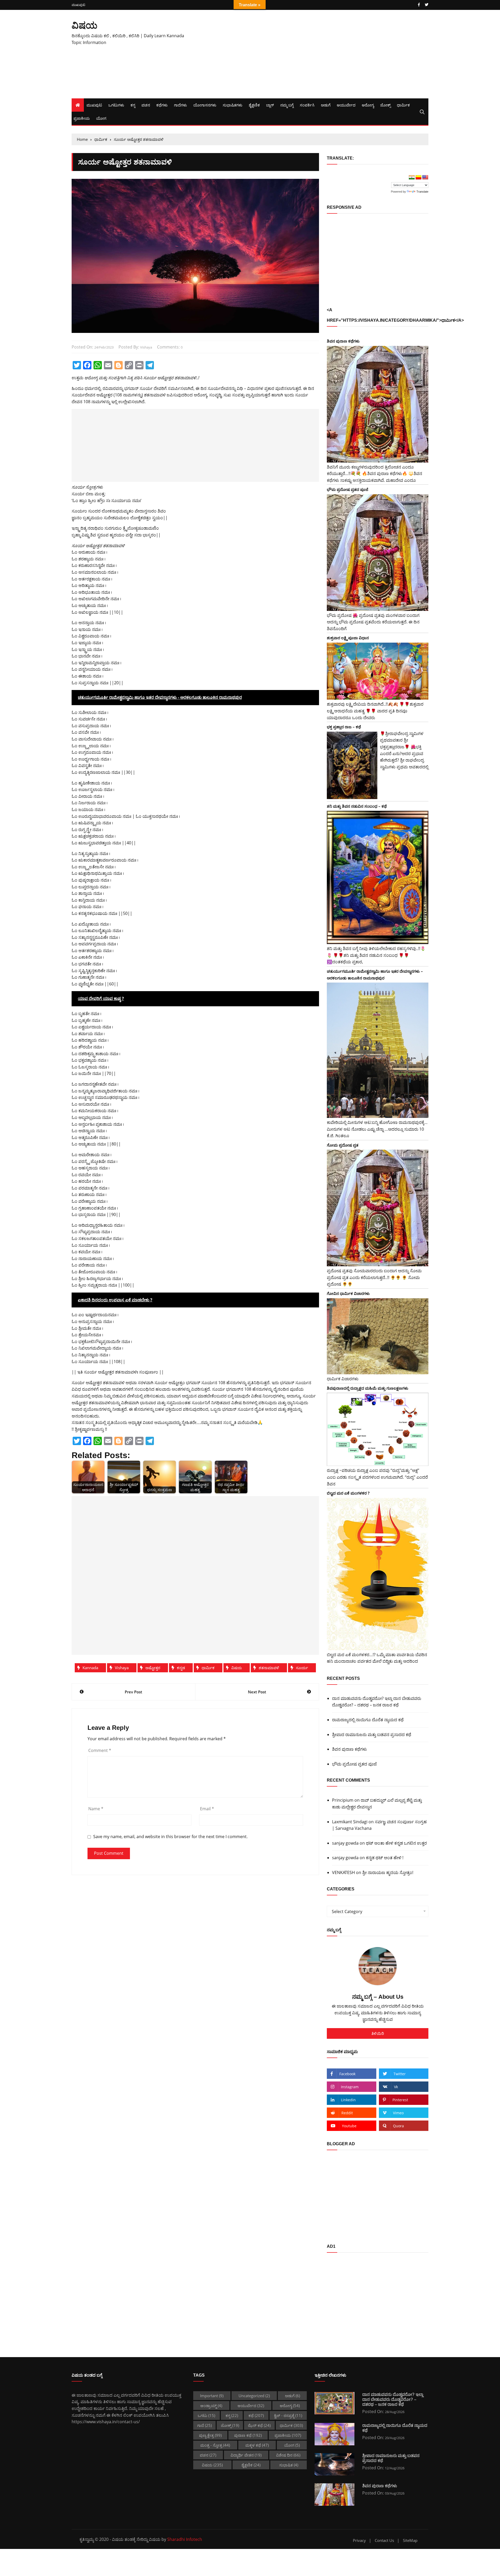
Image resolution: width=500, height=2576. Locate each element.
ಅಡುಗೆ (326, 105)
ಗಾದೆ (204, 2425)
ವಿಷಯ (85, 25)
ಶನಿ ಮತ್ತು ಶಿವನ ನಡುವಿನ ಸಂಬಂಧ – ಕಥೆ (357, 806)
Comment (100, 1750)
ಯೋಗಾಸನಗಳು (205, 105)
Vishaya (122, 1668)
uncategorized (254, 2396)
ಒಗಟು (206, 2415)
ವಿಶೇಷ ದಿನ (288, 2455)
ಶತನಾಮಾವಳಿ (269, 1668)
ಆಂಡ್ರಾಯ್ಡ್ (211, 2406)
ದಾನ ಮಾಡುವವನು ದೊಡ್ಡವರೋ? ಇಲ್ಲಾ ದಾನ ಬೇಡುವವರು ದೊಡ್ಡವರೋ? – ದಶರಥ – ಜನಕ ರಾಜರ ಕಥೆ (377, 1702)
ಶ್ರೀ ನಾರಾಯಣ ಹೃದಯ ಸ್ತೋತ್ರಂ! (388, 1872)
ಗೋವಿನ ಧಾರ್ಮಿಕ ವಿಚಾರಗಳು (348, 1293)
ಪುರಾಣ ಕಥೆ (248, 2435)
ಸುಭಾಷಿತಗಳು (233, 105)
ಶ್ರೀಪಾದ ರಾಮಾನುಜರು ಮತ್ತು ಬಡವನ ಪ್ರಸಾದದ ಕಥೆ (372, 1735)
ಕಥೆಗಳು (162, 105)
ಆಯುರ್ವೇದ (346, 105)
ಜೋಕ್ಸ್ (385, 105)
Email (207, 1809)
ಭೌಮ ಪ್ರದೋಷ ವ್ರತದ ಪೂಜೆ (348, 489)
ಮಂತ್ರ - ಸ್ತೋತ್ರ (215, 2445)
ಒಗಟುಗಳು (116, 105)
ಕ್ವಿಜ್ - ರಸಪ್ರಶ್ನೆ (288, 2415)
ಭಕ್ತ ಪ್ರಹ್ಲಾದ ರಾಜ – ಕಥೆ (344, 727)
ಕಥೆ (256, 2415)
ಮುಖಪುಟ (78, 5)
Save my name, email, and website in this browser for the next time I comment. (170, 1837)
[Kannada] (418, 178)
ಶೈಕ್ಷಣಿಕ (254, 105)
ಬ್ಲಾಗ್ (270, 105)
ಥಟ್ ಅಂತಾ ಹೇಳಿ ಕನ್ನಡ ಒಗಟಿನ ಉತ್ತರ (396, 1843)
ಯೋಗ (101, 118)
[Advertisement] (311, 54)
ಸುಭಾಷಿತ (289, 2465)
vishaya (146, 347)
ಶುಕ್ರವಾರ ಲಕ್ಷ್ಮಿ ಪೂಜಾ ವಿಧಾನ (348, 638)
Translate (422, 192)
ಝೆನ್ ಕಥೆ (259, 2425)
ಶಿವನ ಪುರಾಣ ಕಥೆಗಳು (343, 341)
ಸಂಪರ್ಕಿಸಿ (307, 105)
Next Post (257, 1692)
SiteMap (410, 2540)
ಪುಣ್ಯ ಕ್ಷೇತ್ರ (210, 2435)
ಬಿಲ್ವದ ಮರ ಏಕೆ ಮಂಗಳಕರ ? (348, 1493)
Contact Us (384, 2540)
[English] (425, 178)
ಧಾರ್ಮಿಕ (403, 105)
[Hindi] (412, 178)
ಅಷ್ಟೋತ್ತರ (153, 1668)
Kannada (90, 1668)
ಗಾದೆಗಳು (180, 105)
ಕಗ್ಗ (133, 105)
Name (96, 1809)
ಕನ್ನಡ (181, 1668)
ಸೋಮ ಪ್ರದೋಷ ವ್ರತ (343, 1145)
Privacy (359, 2540)
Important (212, 2396)
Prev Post (133, 1692)
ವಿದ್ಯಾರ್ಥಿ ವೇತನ (246, 2455)
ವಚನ (146, 105)
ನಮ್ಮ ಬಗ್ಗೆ (287, 105)
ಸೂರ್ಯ (302, 1668)
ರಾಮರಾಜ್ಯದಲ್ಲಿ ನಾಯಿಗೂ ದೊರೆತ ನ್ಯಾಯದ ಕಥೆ (368, 1720)
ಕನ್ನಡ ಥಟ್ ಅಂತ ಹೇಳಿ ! (385, 1858)
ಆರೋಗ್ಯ (368, 105)
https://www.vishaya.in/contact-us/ (106, 2422)
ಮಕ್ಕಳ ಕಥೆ (257, 2445)
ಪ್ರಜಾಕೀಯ (82, 118)
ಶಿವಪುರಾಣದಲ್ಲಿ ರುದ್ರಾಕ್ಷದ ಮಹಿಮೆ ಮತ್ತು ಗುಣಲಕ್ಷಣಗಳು (368, 1388)
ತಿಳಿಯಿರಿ (378, 2033)
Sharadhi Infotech (185, 2539)
